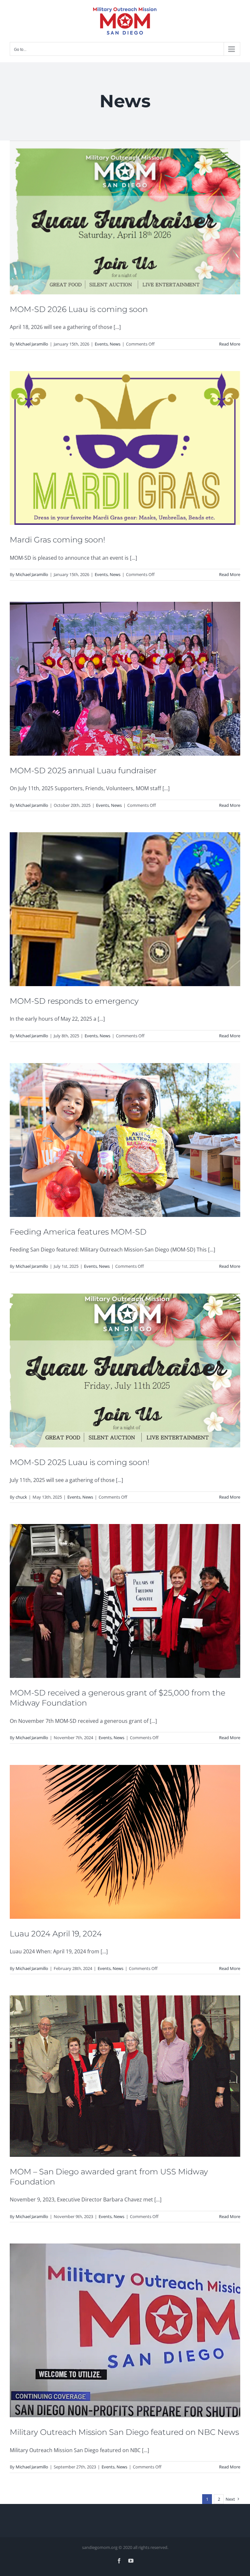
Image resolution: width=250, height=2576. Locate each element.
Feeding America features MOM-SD (78, 1232)
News (115, 344)
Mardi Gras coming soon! (57, 540)
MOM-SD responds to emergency (74, 1001)
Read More (230, 344)
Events (101, 344)
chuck (21, 1497)
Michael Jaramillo (32, 344)
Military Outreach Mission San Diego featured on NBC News (124, 2432)
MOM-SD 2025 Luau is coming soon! (80, 1462)
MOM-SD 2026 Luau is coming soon (79, 309)
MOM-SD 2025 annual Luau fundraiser (83, 770)
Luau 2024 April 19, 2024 (56, 1934)
